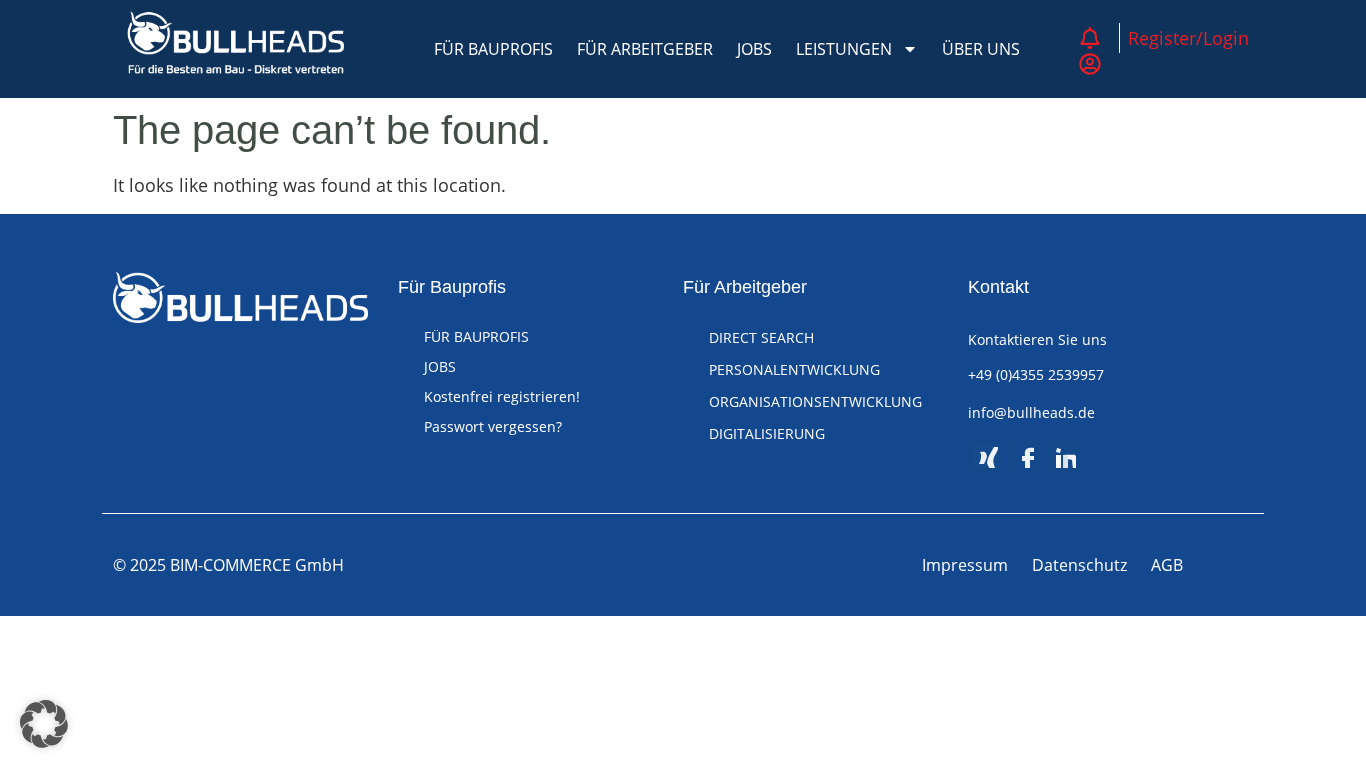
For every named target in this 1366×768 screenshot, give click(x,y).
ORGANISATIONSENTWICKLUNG (815, 401)
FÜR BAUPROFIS (493, 49)
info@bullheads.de (1031, 412)
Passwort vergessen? (493, 426)
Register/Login (1188, 38)
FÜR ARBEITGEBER (645, 49)
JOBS (754, 49)
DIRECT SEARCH (761, 337)
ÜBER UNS (981, 49)
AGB (1167, 565)
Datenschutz (1079, 565)
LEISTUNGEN (844, 49)
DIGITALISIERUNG (767, 433)
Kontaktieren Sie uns (1037, 339)
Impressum (965, 565)
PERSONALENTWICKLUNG (794, 369)
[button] (44, 724)
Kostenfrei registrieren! (502, 396)
